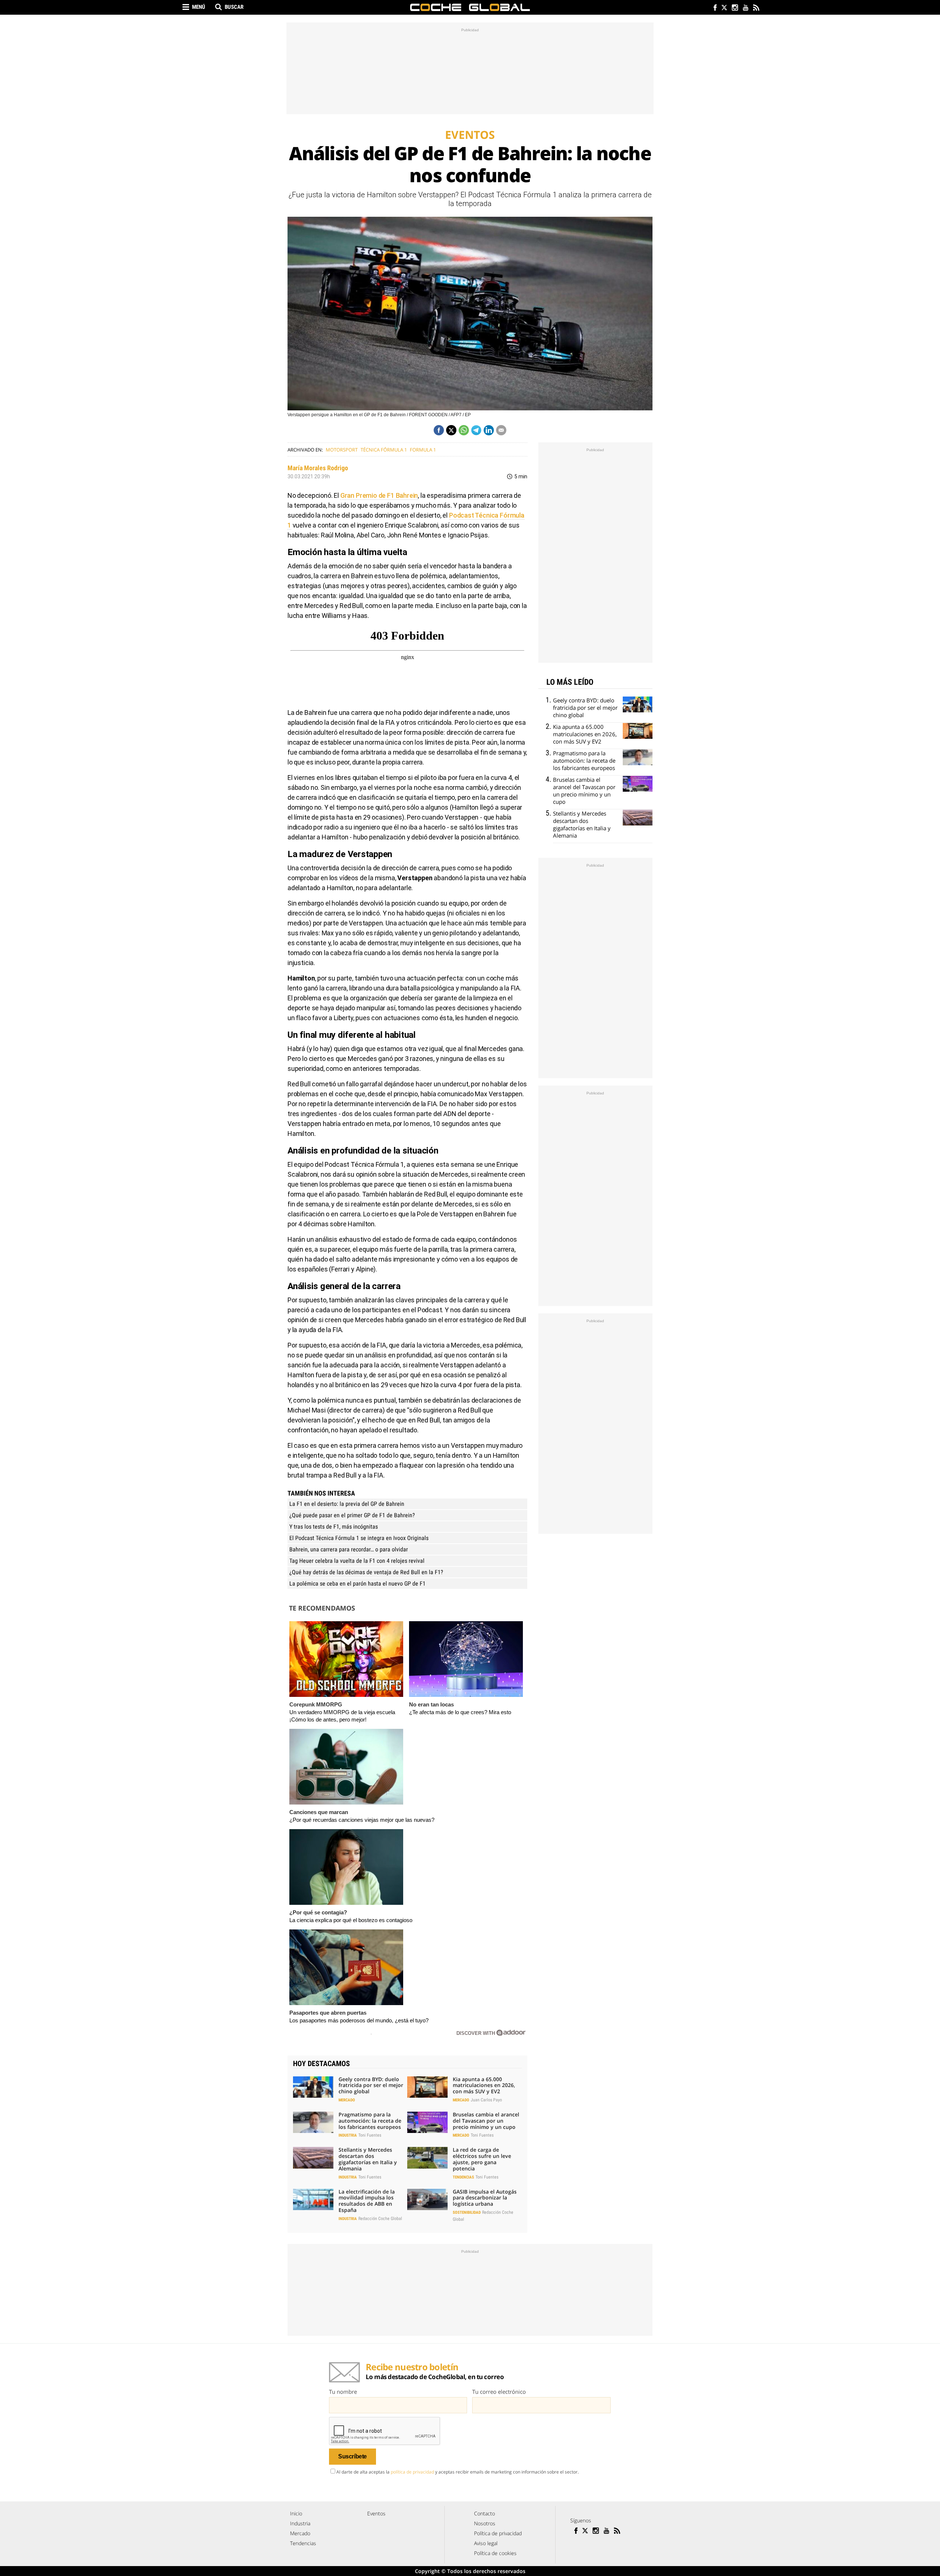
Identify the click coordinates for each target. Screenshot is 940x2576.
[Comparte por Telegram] (476, 430)
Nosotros (485, 2523)
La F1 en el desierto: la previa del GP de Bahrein (347, 1504)
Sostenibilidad (467, 2212)
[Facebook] (713, 8)
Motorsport (342, 450)
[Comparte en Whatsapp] (464, 430)
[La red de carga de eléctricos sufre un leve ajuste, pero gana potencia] (427, 2158)
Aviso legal (486, 2543)
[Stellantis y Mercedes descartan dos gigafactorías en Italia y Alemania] (313, 2158)
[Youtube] (745, 8)
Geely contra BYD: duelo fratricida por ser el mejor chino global (371, 2085)
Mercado (347, 2100)
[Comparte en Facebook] (439, 430)
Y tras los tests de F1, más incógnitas (334, 1527)
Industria (348, 2135)
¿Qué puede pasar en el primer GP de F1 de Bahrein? (352, 1515)
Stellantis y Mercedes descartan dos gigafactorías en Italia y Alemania (368, 2159)
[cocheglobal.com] (470, 7)
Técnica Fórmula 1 (384, 450)
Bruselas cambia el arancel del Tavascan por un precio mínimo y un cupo (486, 2121)
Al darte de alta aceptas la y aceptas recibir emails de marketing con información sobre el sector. (458, 2472)
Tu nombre (343, 2392)
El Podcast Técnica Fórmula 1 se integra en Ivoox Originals (359, 1538)
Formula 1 (423, 450)
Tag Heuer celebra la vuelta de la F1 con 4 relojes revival (357, 1561)
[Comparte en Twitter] (451, 430)
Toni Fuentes (370, 2135)
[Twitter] (724, 8)
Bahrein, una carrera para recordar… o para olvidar (349, 1549)
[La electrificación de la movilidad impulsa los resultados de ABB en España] (313, 2199)
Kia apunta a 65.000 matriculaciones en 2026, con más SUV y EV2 (484, 2085)
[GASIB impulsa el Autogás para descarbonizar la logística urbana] (427, 2199)
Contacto (485, 2513)
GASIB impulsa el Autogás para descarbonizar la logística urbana (485, 2198)
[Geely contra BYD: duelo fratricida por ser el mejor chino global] (313, 2087)
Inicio (296, 2513)
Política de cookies (495, 2553)
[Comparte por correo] (501, 430)
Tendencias (463, 2177)
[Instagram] (735, 8)
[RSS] (756, 8)
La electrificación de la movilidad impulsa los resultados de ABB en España (367, 2201)
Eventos (376, 2513)
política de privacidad (412, 2472)
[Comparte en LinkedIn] (489, 430)
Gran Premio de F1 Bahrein (379, 495)
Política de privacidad (498, 2533)
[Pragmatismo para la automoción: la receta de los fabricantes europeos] (313, 2122)
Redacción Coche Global (380, 2219)
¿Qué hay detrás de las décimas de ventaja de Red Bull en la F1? (366, 1572)
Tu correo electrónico (499, 2392)
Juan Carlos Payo (486, 2100)
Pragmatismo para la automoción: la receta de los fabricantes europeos (370, 2121)
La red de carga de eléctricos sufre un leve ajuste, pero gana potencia (482, 2159)
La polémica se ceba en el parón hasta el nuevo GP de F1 (357, 1584)
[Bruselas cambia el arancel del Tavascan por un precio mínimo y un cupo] (427, 2122)
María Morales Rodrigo (318, 468)
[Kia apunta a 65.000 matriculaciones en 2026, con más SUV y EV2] (427, 2087)
